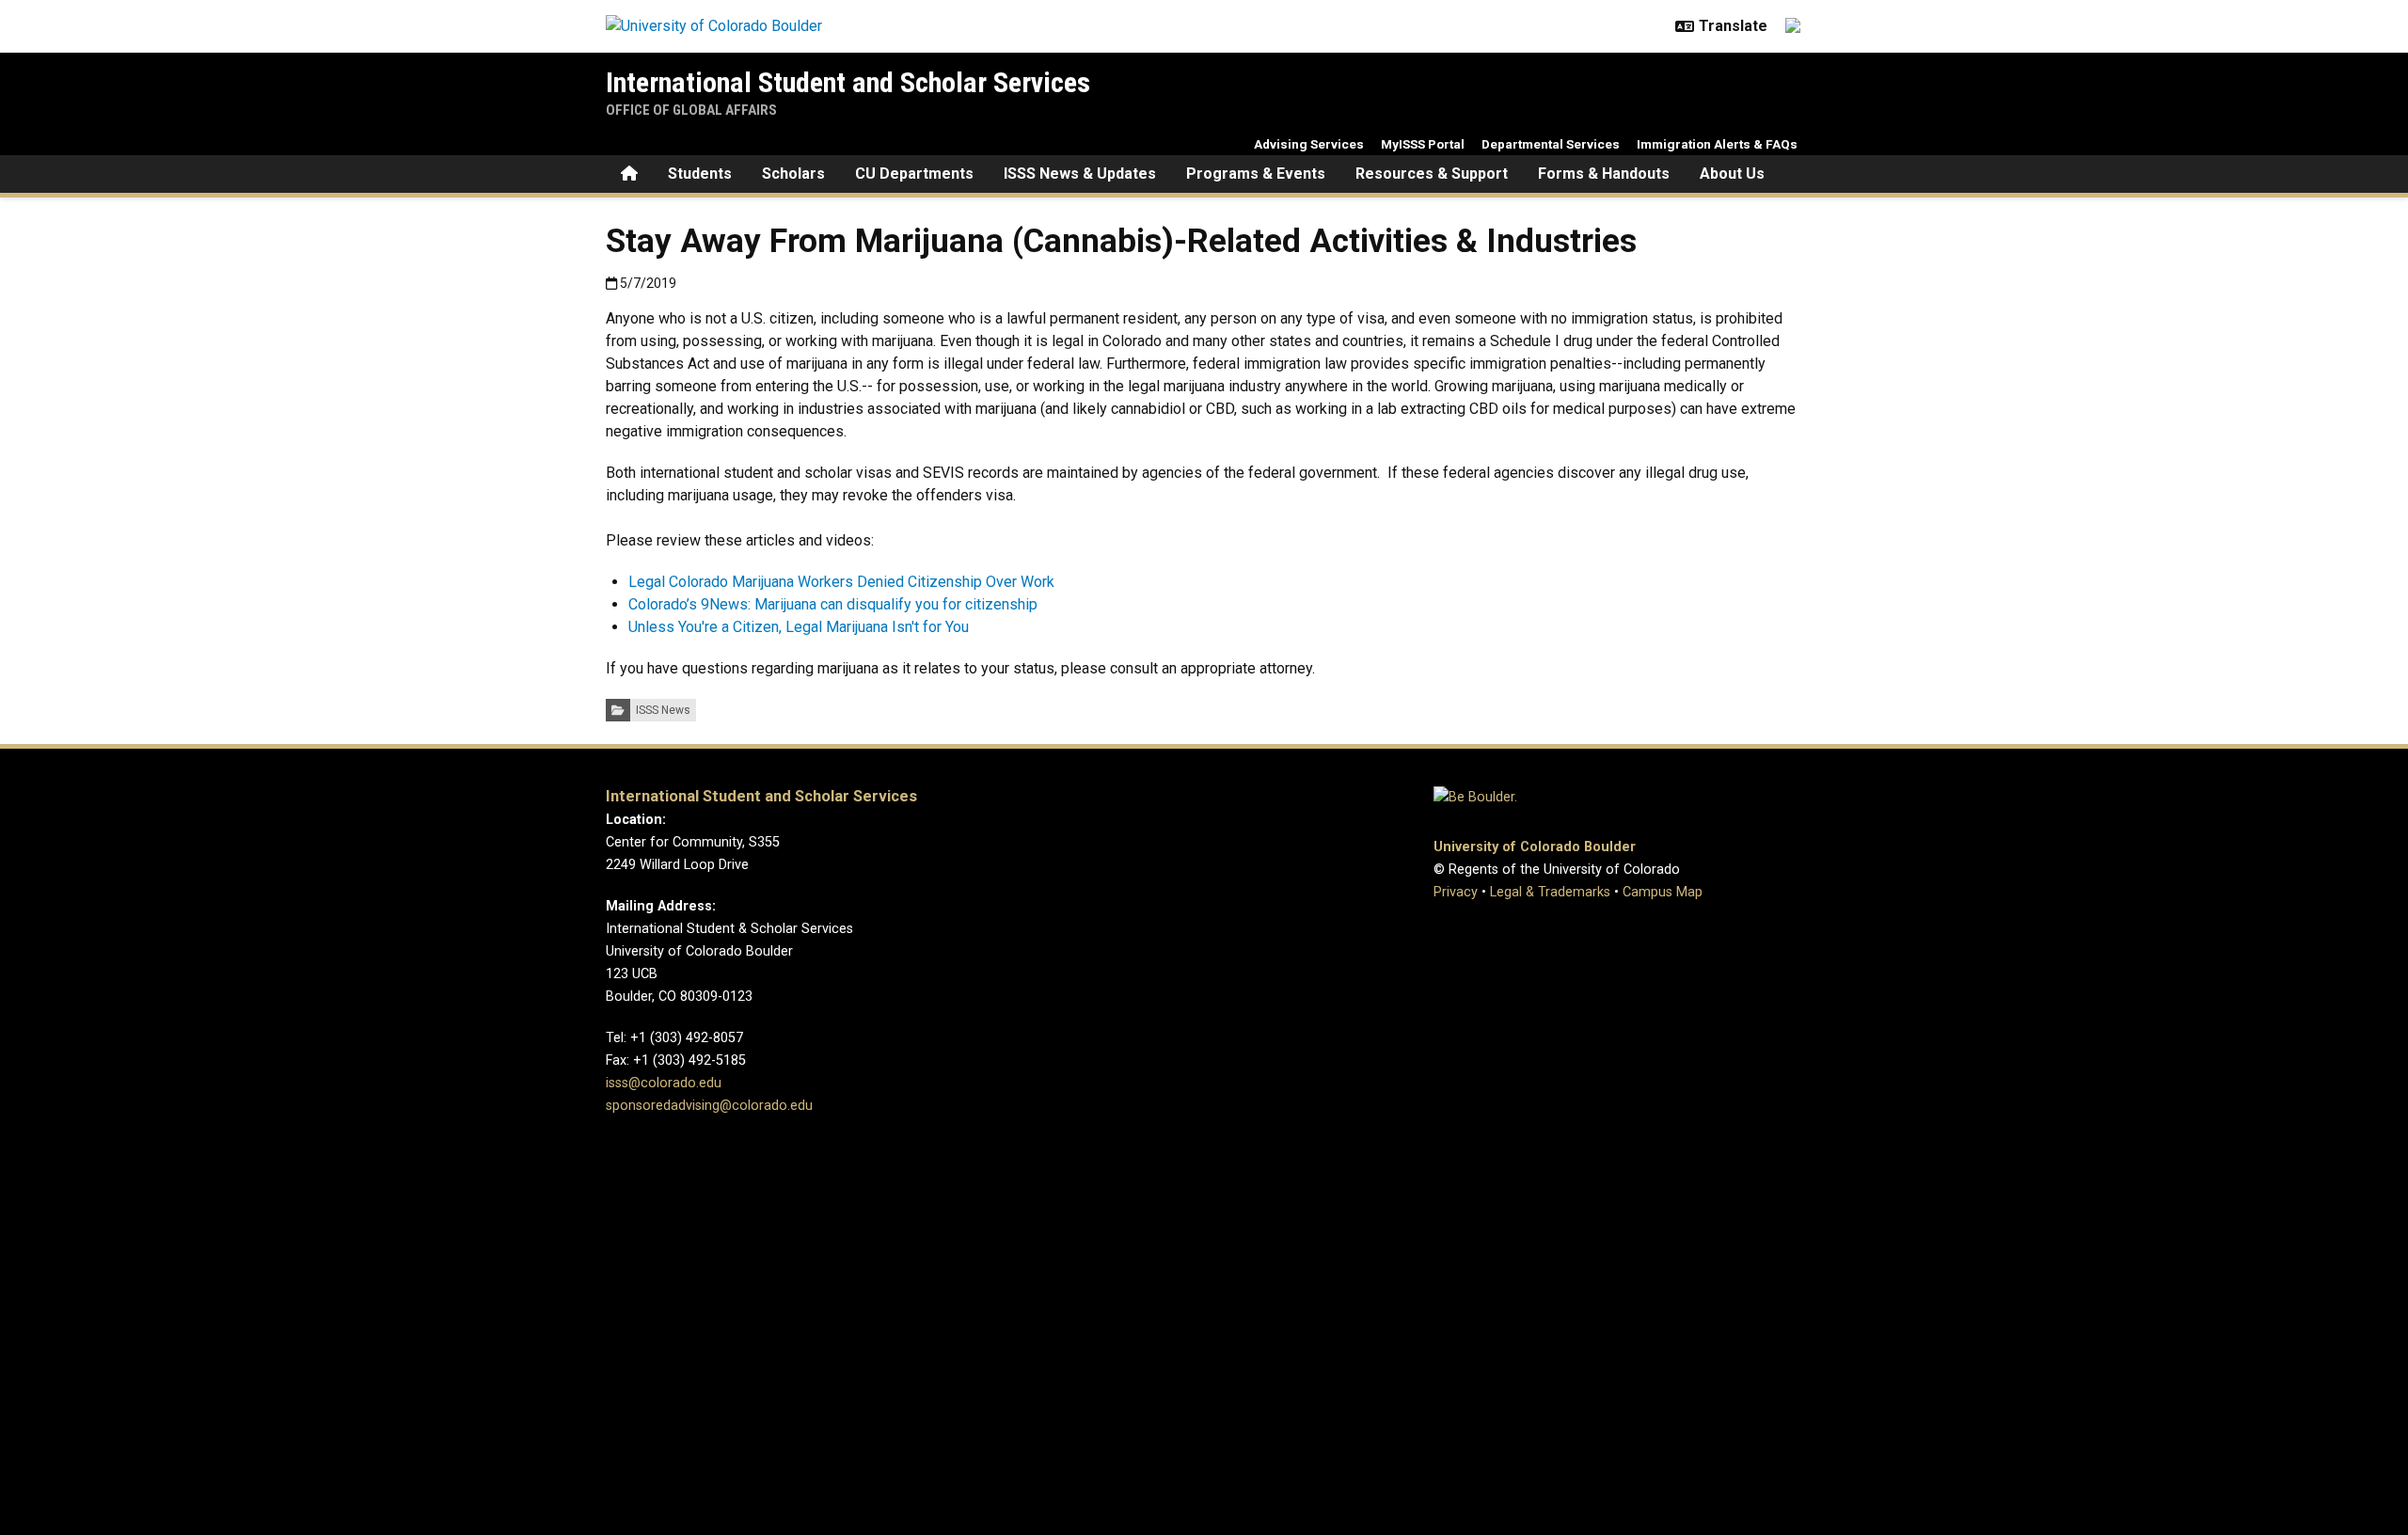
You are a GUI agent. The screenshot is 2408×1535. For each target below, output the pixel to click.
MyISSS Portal (1423, 144)
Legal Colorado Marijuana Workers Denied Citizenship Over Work (841, 582)
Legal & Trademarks (1550, 892)
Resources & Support (1432, 174)
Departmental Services (1551, 144)
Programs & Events (1256, 174)
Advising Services (1309, 144)
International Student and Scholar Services (848, 82)
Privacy (1456, 892)
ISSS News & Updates (1080, 174)
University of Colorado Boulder (1535, 847)
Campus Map (1663, 892)
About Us (1732, 174)
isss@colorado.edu (664, 1083)
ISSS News (663, 710)
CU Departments (914, 174)
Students (700, 174)
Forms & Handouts (1604, 174)
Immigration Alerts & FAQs (1717, 144)
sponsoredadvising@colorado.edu (709, 1106)
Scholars (793, 174)
